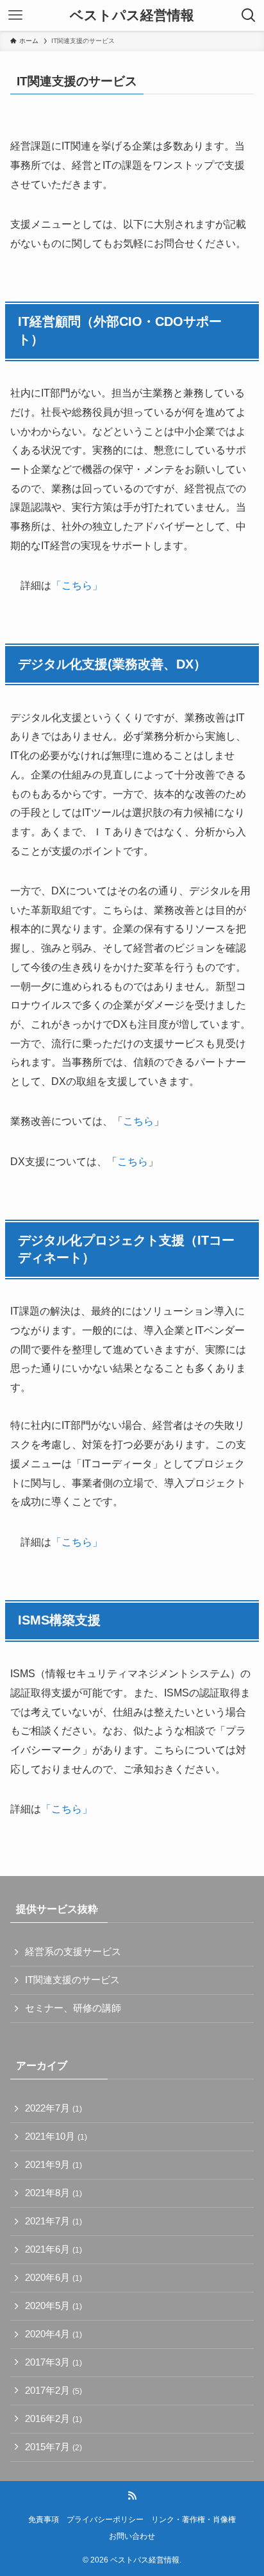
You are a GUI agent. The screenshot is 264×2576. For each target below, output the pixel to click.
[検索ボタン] (249, 15)
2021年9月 (54, 2165)
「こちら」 (77, 585)
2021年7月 (54, 2221)
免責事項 (44, 2520)
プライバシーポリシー (105, 2520)
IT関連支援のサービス (72, 1980)
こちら (138, 1121)
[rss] (132, 2496)
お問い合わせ (132, 2536)
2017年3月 (54, 2362)
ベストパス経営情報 (132, 16)
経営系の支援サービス (73, 1952)
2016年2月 (54, 2419)
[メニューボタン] (15, 15)
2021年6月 (54, 2249)
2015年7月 (54, 2447)
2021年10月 (56, 2137)
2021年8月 (54, 2193)
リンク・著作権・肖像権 (194, 2520)
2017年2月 (54, 2391)
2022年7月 (54, 2108)
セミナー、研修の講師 (73, 2008)
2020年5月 (54, 2306)
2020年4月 (54, 2334)
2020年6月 (54, 2278)
